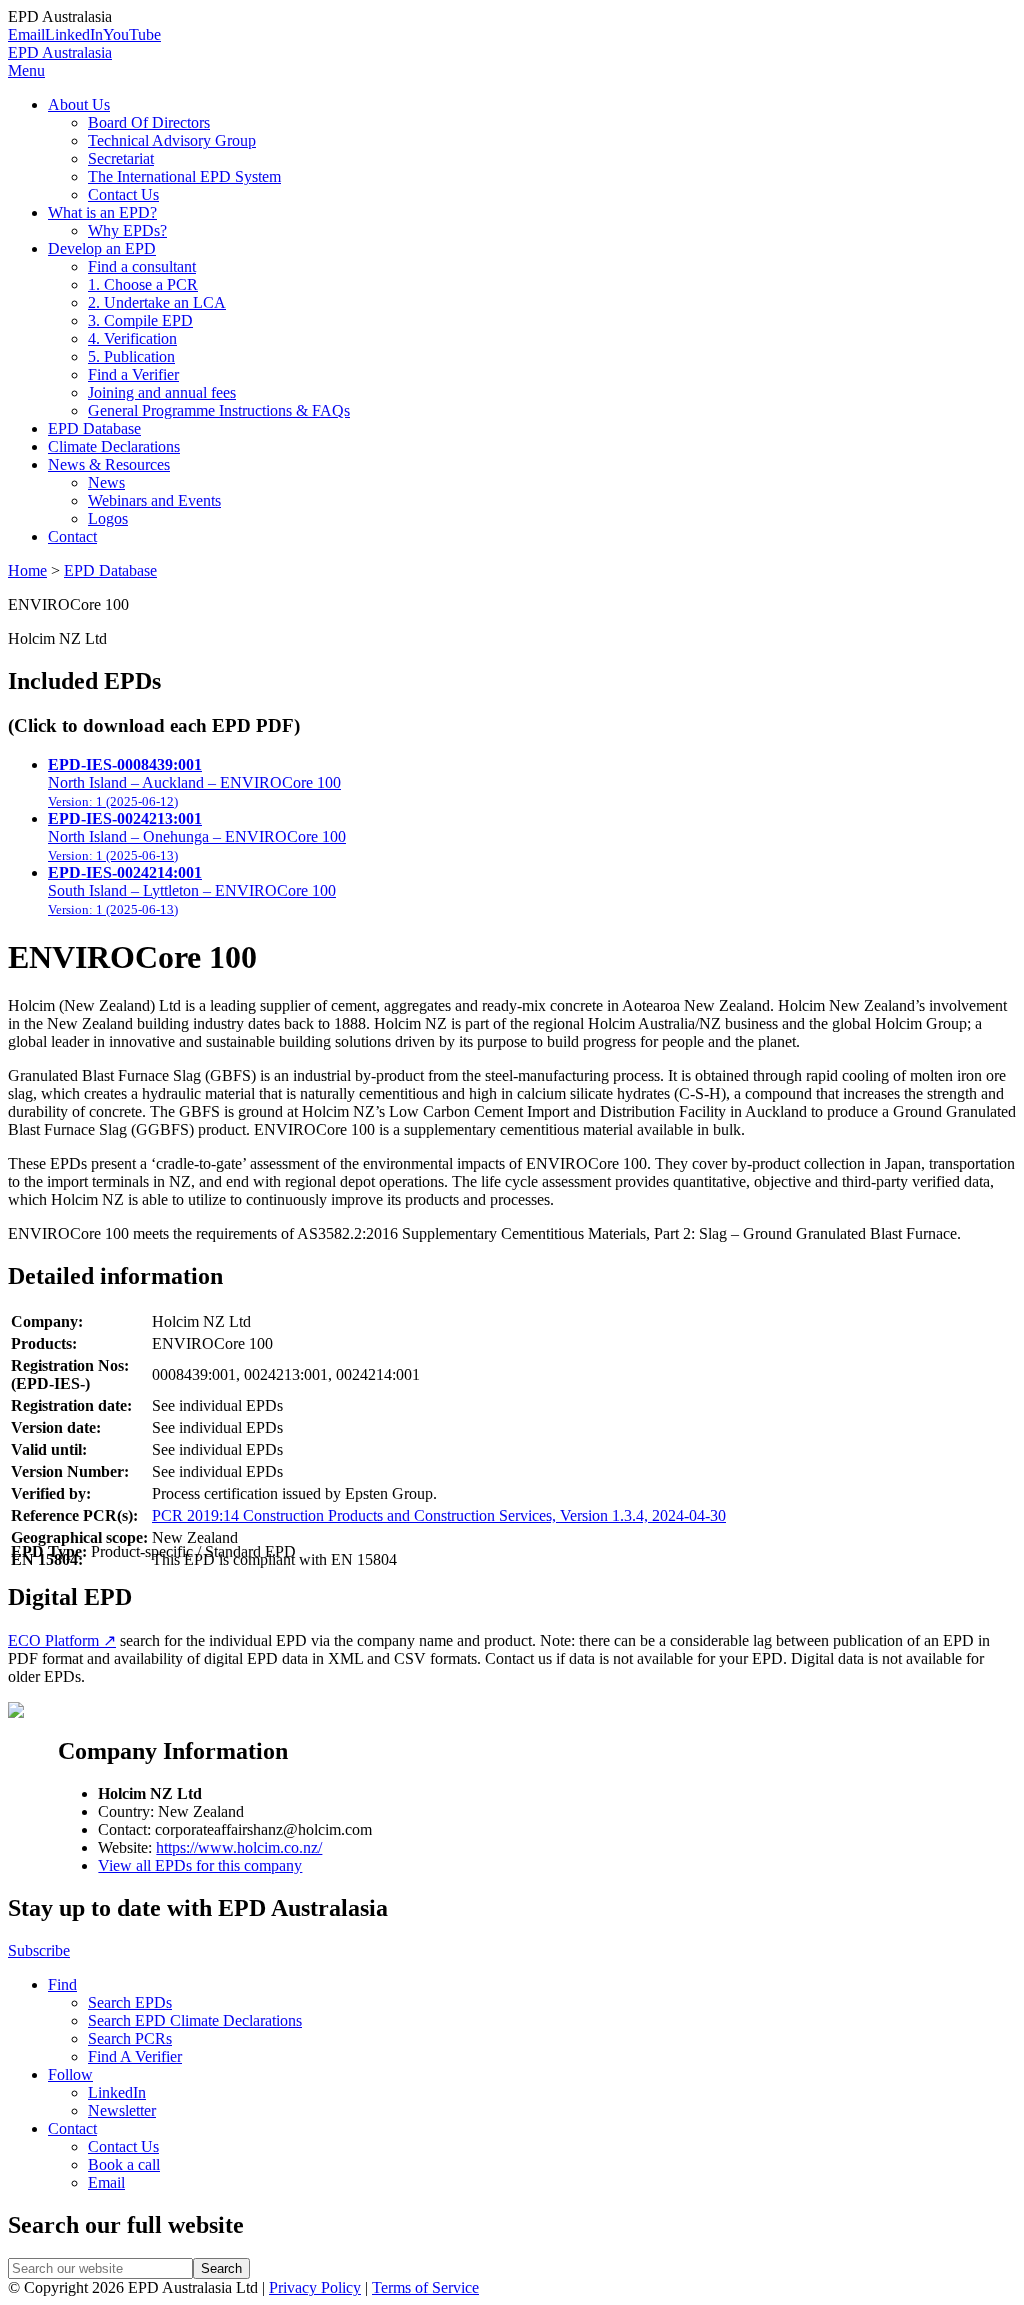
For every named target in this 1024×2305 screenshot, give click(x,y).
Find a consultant (142, 266)
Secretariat (121, 158)
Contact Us (123, 194)
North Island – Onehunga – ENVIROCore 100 (197, 836)
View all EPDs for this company (200, 1865)
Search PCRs (130, 2038)
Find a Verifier (133, 374)
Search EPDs (130, 2002)
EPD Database (94, 428)
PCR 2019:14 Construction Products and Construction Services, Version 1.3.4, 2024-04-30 (439, 1515)
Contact (72, 536)
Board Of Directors (149, 122)
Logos (108, 518)
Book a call (124, 2164)
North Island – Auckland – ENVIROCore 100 (194, 782)
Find (62, 1984)
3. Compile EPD (140, 320)
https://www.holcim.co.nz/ (239, 1847)
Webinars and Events (154, 500)
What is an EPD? (102, 212)
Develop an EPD (102, 248)
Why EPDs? (127, 230)
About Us (79, 104)
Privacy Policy (315, 2287)
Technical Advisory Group (172, 140)
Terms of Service (425, 2287)
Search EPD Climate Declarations (195, 2020)
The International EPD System (184, 176)
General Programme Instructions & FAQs (219, 410)
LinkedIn (74, 34)
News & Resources (109, 464)
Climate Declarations (114, 446)
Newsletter (122, 2110)
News (106, 482)
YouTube (132, 34)
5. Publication (131, 356)
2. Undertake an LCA (157, 302)
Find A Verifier (135, 2056)
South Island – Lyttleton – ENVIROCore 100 (192, 890)
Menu (26, 70)
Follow (70, 2074)
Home (27, 570)
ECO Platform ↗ (62, 1640)
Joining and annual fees (162, 392)
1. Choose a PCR (143, 284)
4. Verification (132, 338)
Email (26, 34)
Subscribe (39, 1950)
